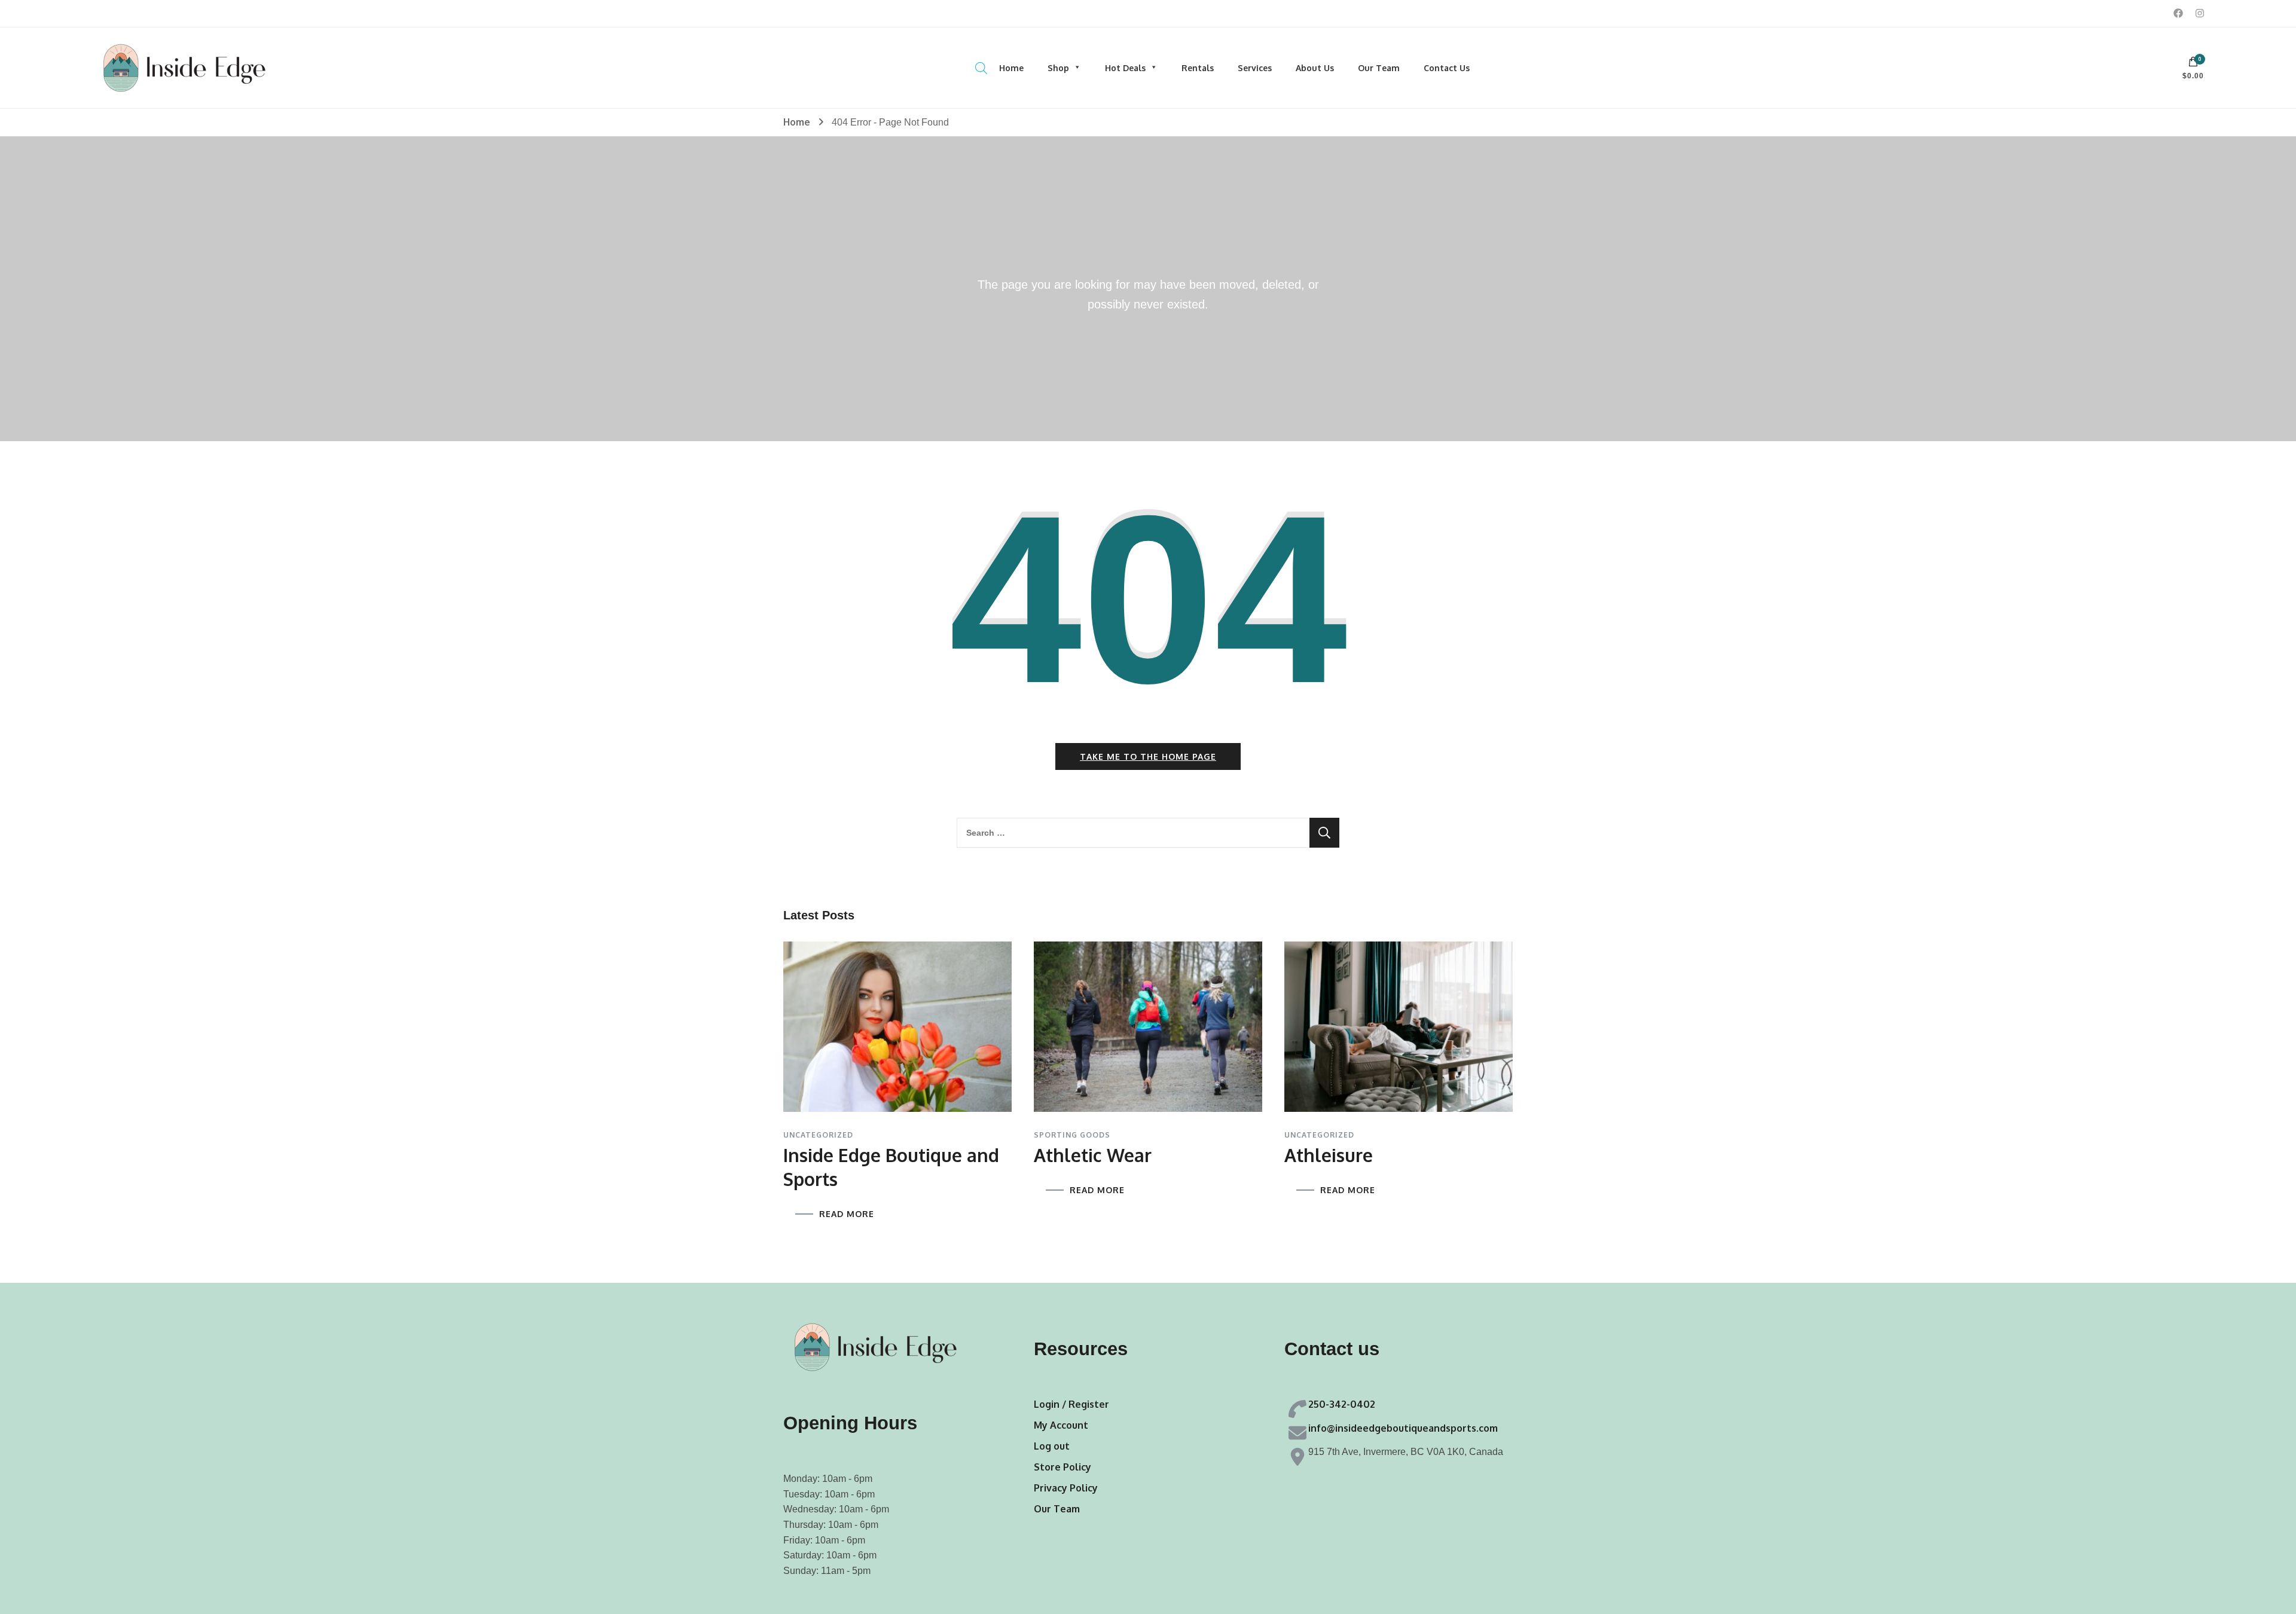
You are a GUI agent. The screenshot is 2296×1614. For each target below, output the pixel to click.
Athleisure (1329, 1155)
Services (1255, 68)
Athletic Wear (1093, 1155)
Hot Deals (1125, 68)
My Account (1061, 1425)
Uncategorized (818, 1135)
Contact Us (1447, 68)
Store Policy (1062, 1467)
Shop (1058, 68)
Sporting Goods (1072, 1135)
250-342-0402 (1342, 1404)
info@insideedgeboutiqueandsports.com (1403, 1428)
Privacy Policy (1066, 1488)
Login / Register (1071, 1404)
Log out (1052, 1446)
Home (1011, 68)
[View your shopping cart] (2193, 65)
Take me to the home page (1148, 756)
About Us (1315, 68)
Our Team (1379, 68)
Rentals (1198, 68)
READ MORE (847, 1214)
